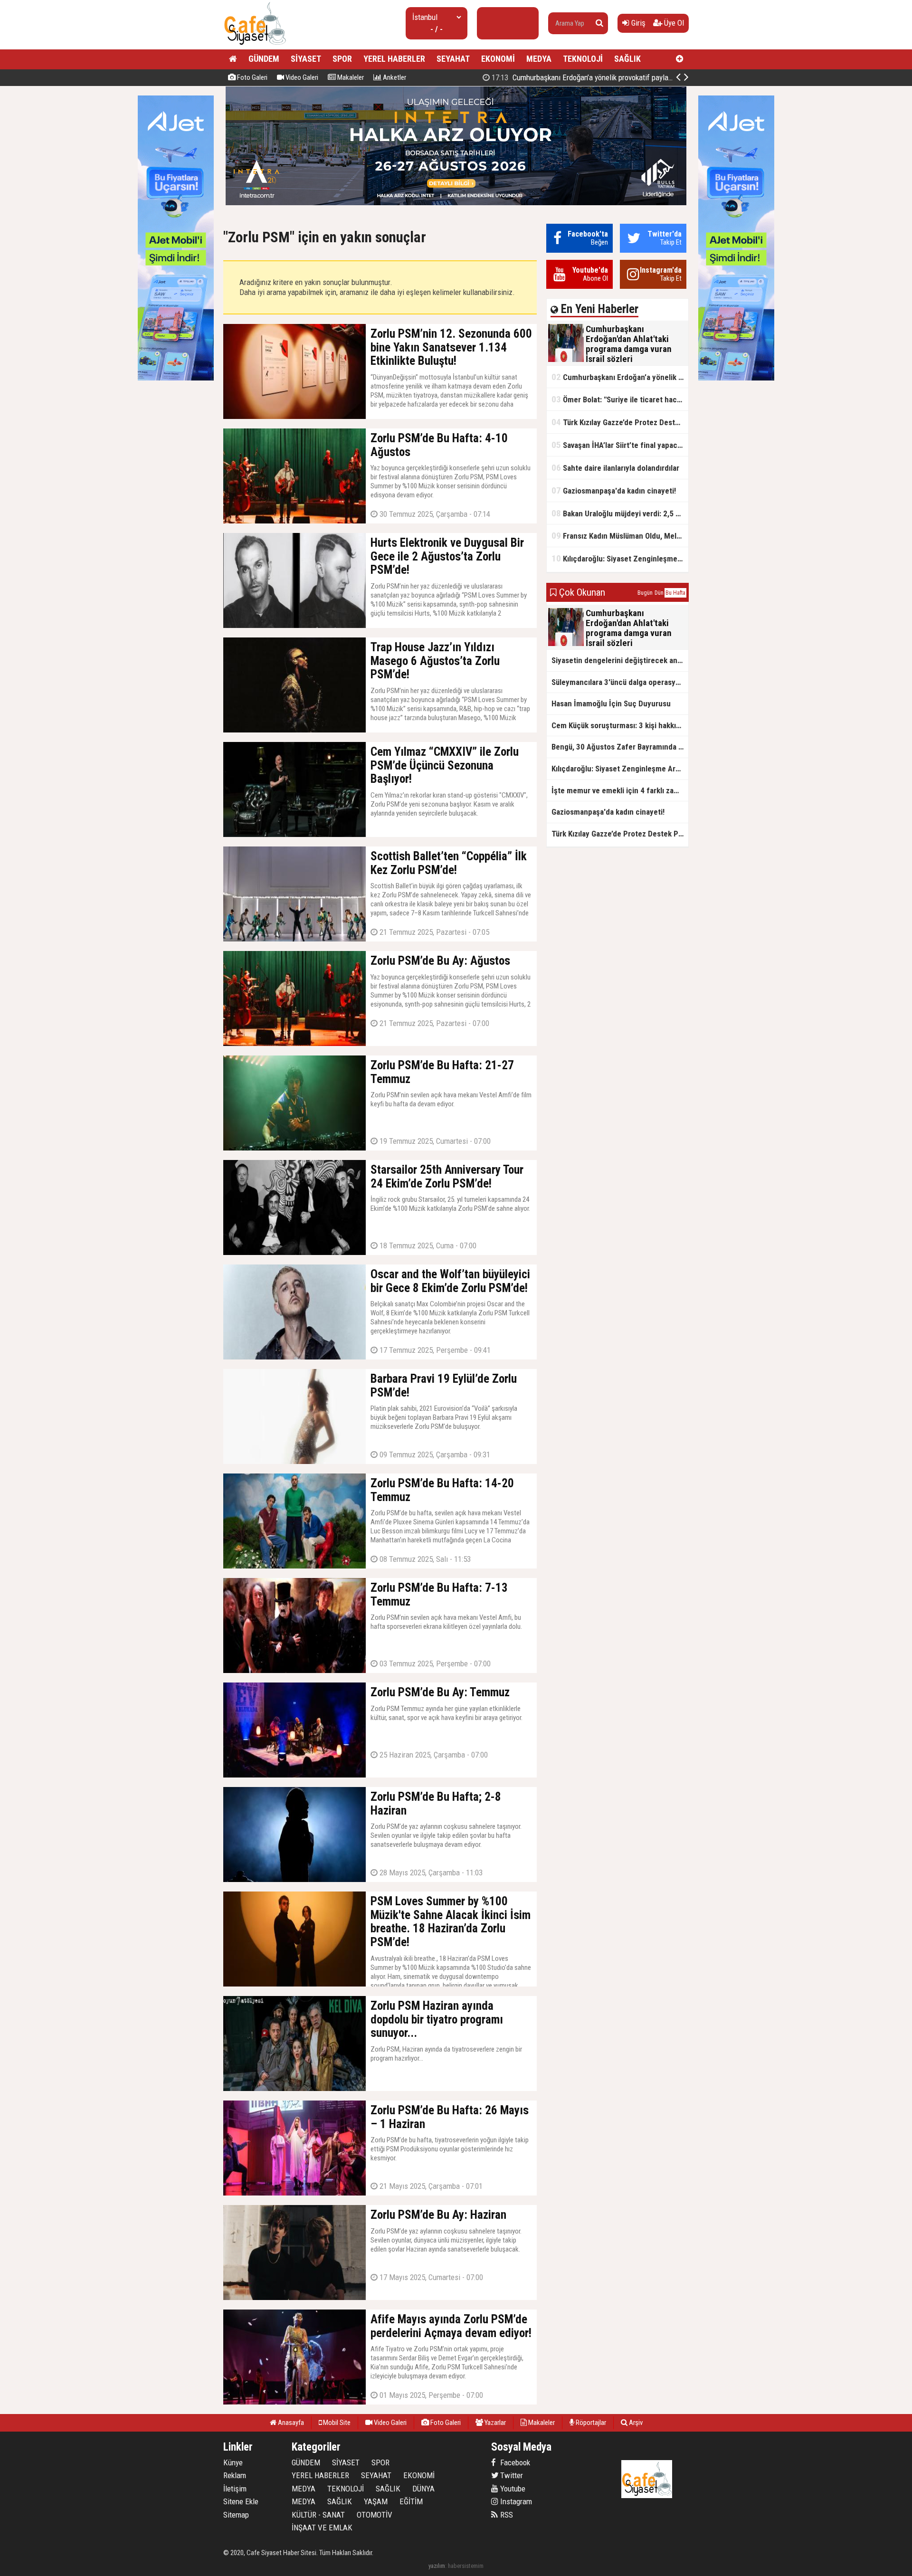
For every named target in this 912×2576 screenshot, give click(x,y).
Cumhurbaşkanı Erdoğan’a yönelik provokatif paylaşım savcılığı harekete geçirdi (620, 377)
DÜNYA (423, 2489)
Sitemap (236, 2515)
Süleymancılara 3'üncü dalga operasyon (618, 682)
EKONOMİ (498, 59)
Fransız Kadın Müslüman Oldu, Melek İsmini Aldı (620, 536)
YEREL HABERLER (394, 59)
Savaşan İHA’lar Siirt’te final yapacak (618, 445)
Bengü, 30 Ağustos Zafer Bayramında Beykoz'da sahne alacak (620, 747)
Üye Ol (673, 23)
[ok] (599, 23)
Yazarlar (494, 2423)
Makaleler (350, 77)
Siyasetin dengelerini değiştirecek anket (620, 660)
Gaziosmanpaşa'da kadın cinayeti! (614, 490)
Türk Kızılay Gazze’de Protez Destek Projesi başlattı (620, 422)
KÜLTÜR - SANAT (318, 2515)
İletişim (235, 2489)
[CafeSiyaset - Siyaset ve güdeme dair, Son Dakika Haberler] (255, 45)
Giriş (637, 23)
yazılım (437, 2566)
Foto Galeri (252, 77)
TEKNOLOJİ (583, 59)
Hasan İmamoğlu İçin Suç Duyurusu (611, 703)
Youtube (512, 2489)
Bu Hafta (675, 593)
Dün (659, 593)
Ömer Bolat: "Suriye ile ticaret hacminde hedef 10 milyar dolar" (598, 77)
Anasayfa (290, 2423)
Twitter (511, 2475)
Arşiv (635, 2423)
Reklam (235, 2475)
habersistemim (466, 2566)
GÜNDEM (264, 59)
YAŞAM (376, 2501)
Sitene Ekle (241, 2501)
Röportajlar (590, 2423)
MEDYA (539, 59)
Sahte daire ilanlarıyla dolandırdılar (615, 468)
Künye (233, 2462)
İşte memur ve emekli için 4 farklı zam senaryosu (620, 790)
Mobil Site (336, 2423)
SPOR (342, 59)
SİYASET (306, 59)
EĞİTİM (411, 2501)
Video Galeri (301, 77)
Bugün (645, 593)
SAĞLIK (627, 59)
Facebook (514, 2462)
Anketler (394, 77)
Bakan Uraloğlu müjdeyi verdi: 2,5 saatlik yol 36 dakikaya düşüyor (620, 513)
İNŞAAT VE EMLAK (322, 2528)
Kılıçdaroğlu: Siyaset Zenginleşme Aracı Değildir (620, 558)
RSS (506, 2515)
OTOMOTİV (375, 2515)
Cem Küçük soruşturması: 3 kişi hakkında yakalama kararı (620, 725)
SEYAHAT (453, 59)
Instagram (515, 2501)
